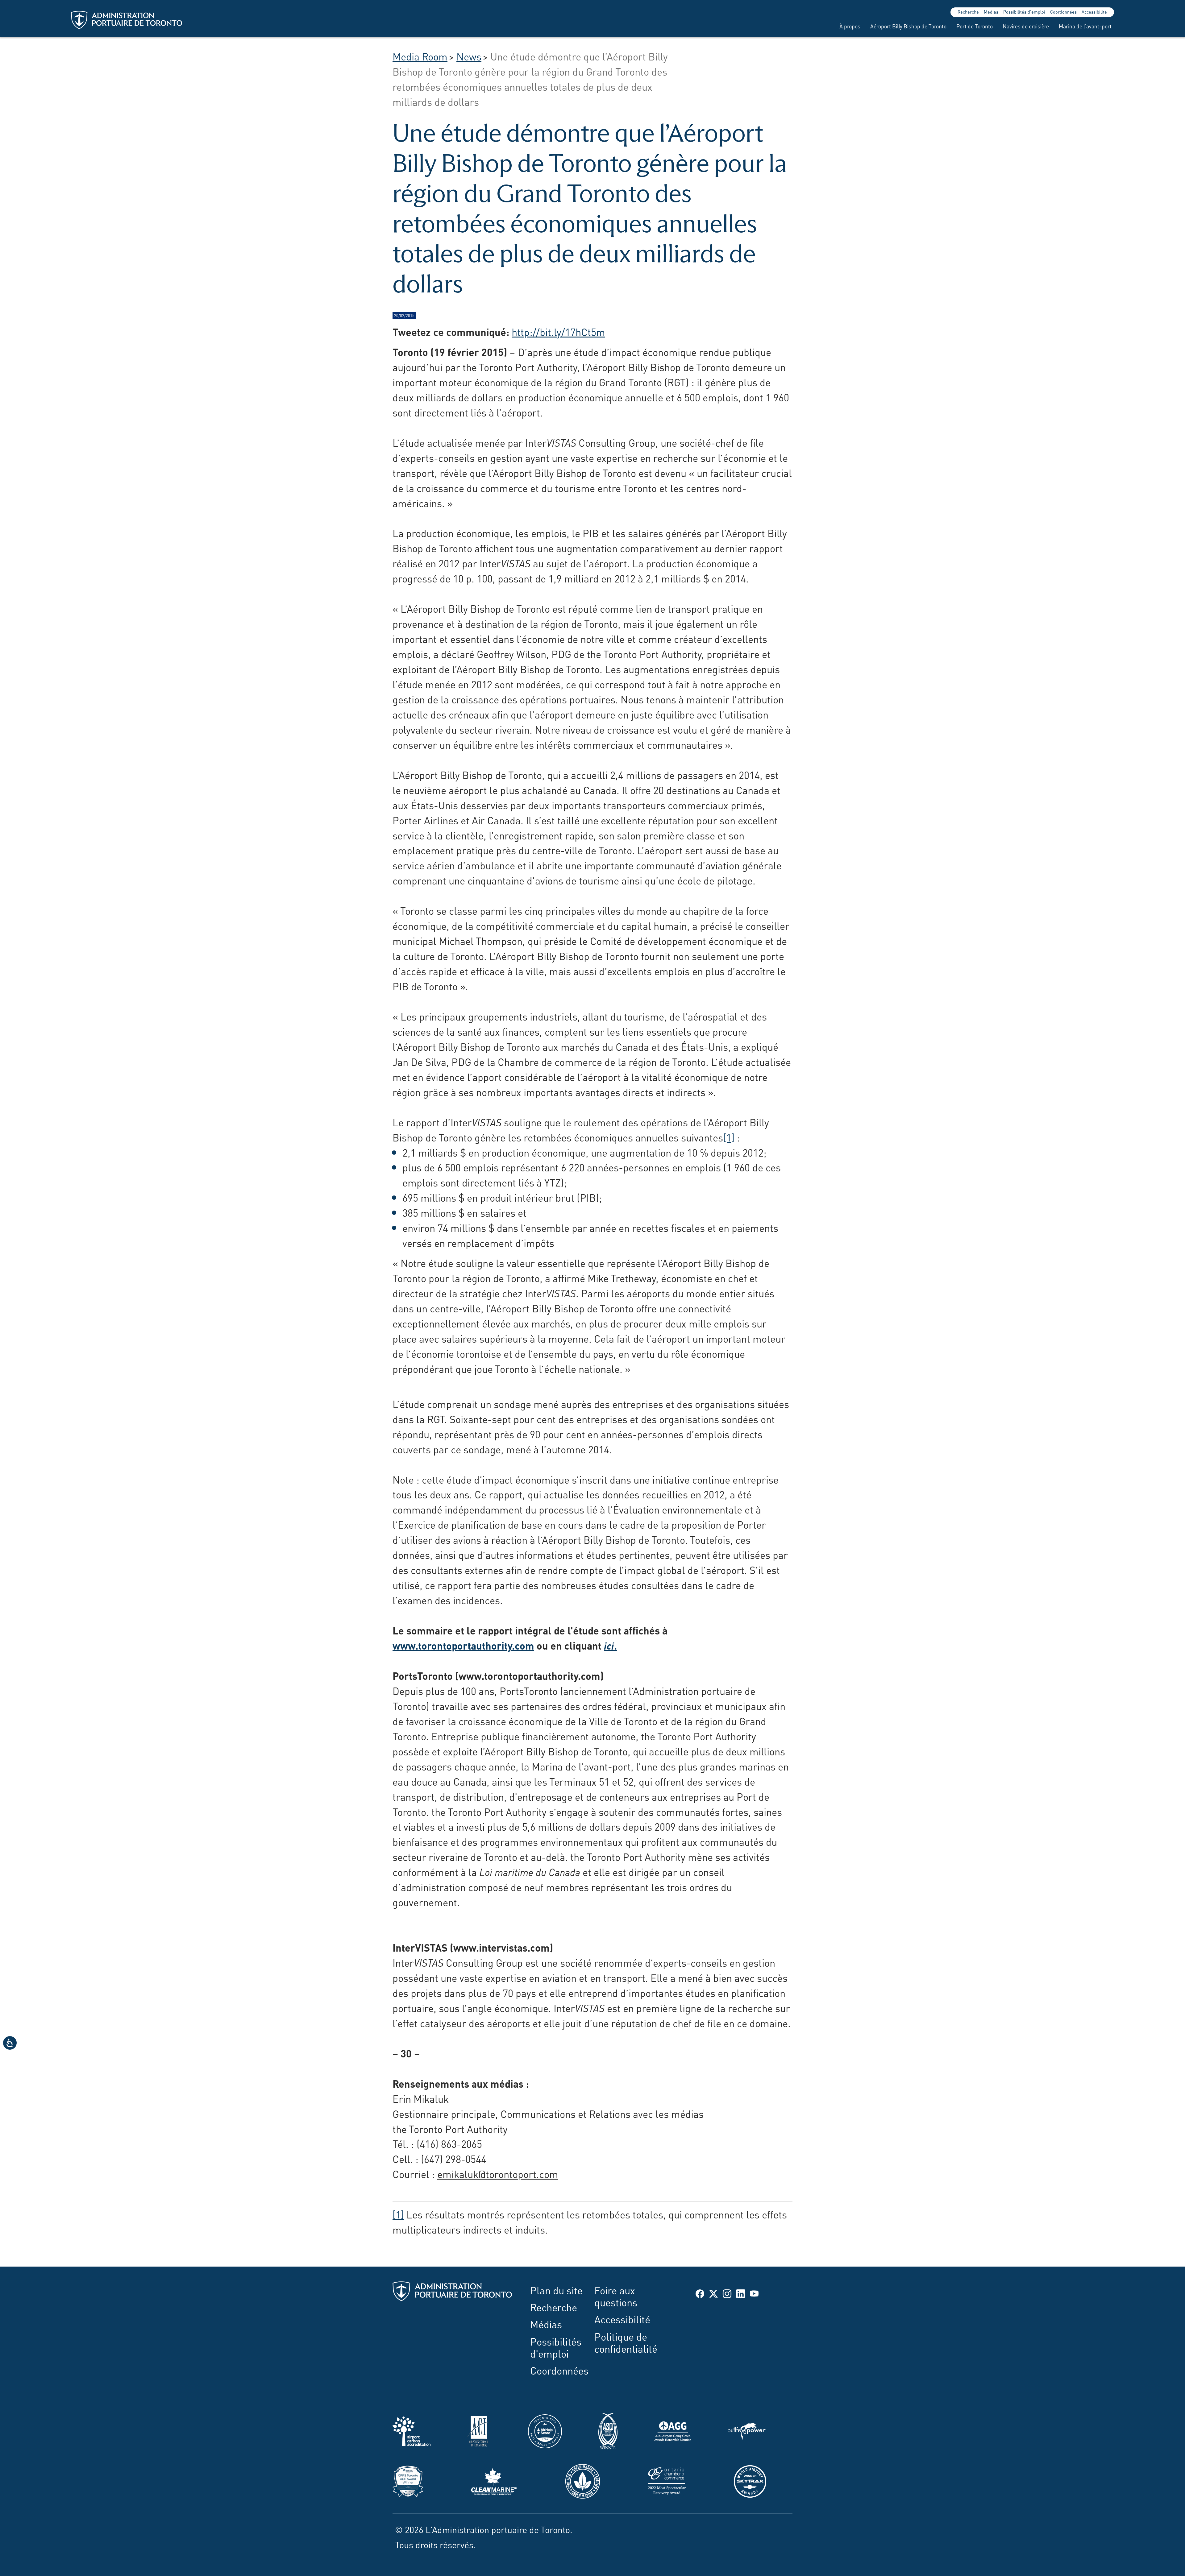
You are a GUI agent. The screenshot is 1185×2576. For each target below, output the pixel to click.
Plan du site (556, 2290)
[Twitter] (713, 2293)
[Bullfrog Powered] (747, 2429)
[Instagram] (727, 2293)
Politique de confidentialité (626, 2342)
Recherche (968, 12)
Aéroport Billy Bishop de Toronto (908, 26)
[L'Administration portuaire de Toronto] (127, 20)
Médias (991, 12)
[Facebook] (700, 2293)
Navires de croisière (1026, 26)
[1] (729, 1137)
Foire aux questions (616, 2296)
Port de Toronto (975, 26)
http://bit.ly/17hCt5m (558, 331)
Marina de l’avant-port (1085, 26)
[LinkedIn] (741, 2293)
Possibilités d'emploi (1024, 12)
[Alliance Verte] (583, 2479)
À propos (850, 26)
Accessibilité (1094, 12)
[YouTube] (754, 2293)
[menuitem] (847, 26)
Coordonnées (1063, 12)
